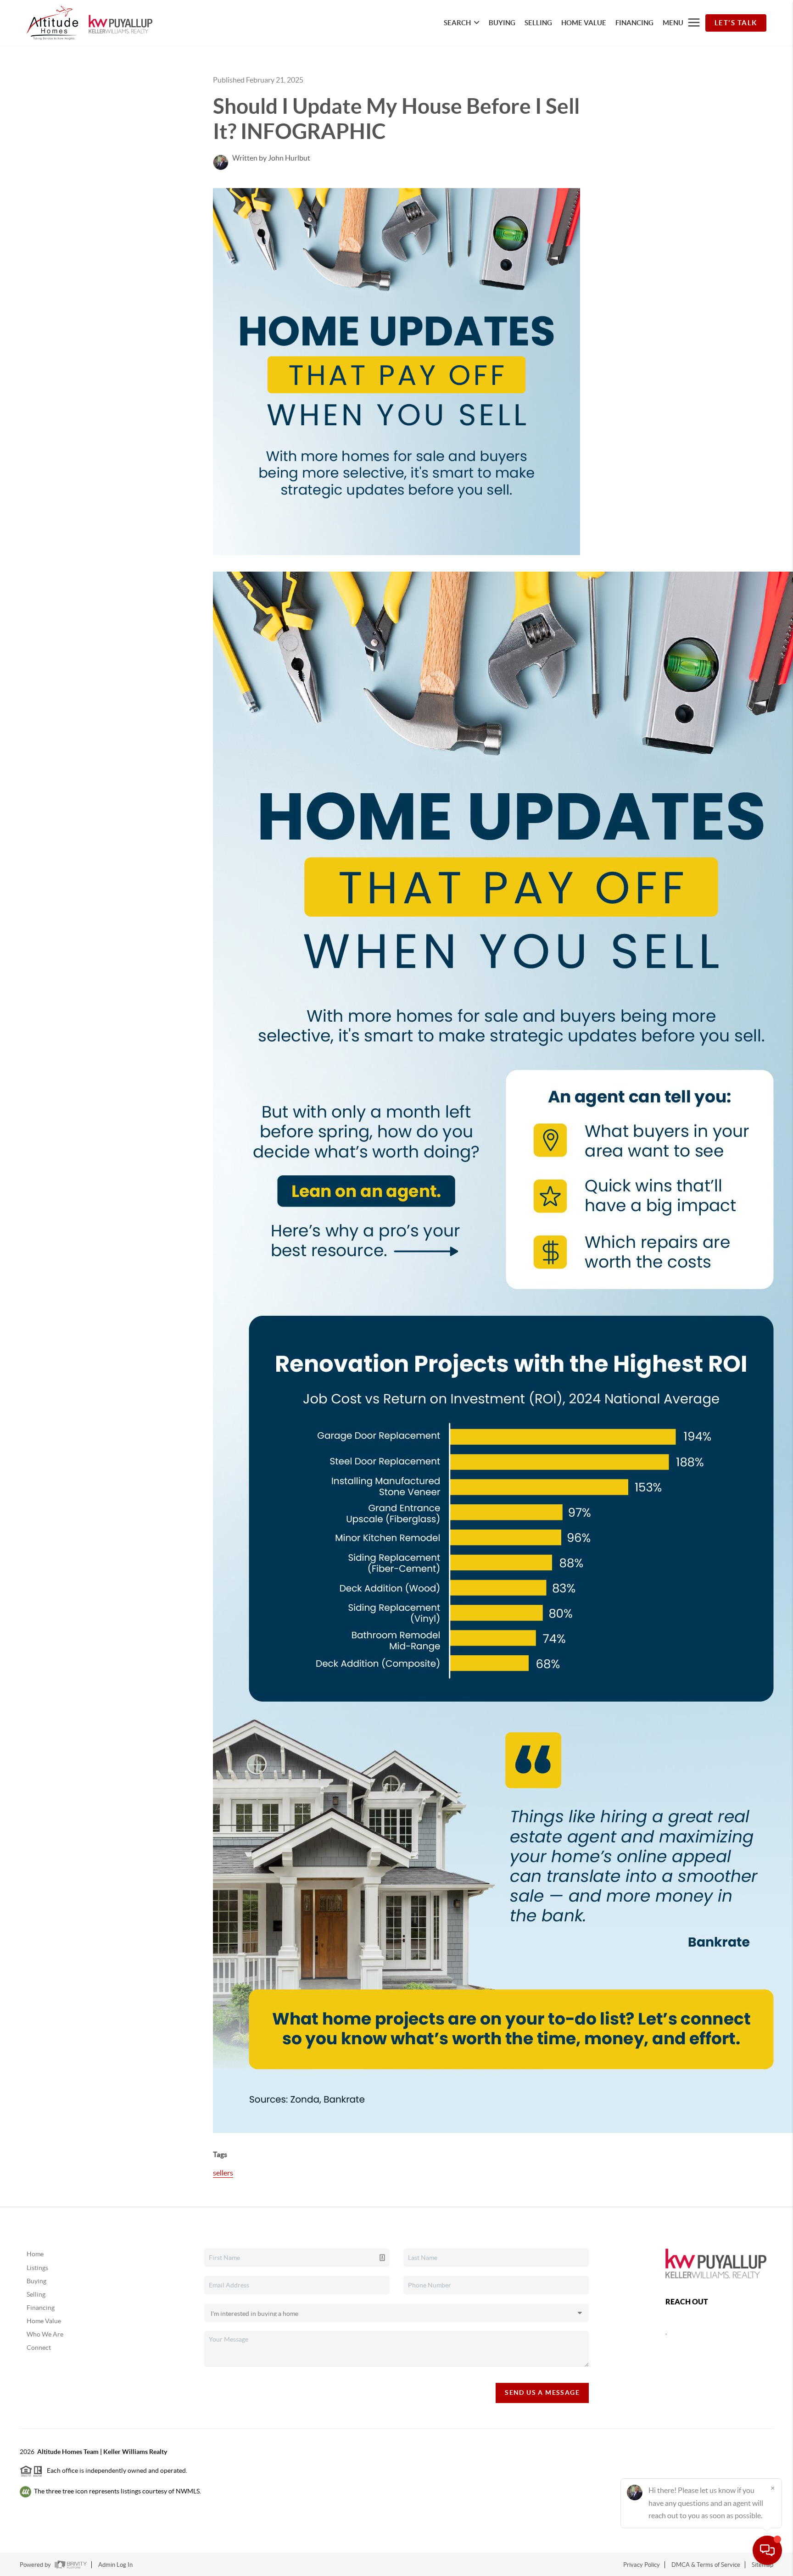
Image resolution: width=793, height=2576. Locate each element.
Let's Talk (736, 23)
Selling (36, 2294)
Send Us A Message (542, 2392)
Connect (39, 2348)
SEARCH (457, 23)
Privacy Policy (642, 2565)
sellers (223, 2173)
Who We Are (45, 2334)
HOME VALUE (584, 23)
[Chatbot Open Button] (767, 2550)
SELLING (538, 23)
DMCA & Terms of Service (706, 2565)
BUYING (502, 23)
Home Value (44, 2321)
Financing (41, 2308)
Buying (36, 2281)
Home (35, 2254)
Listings (37, 2268)
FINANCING (634, 23)
